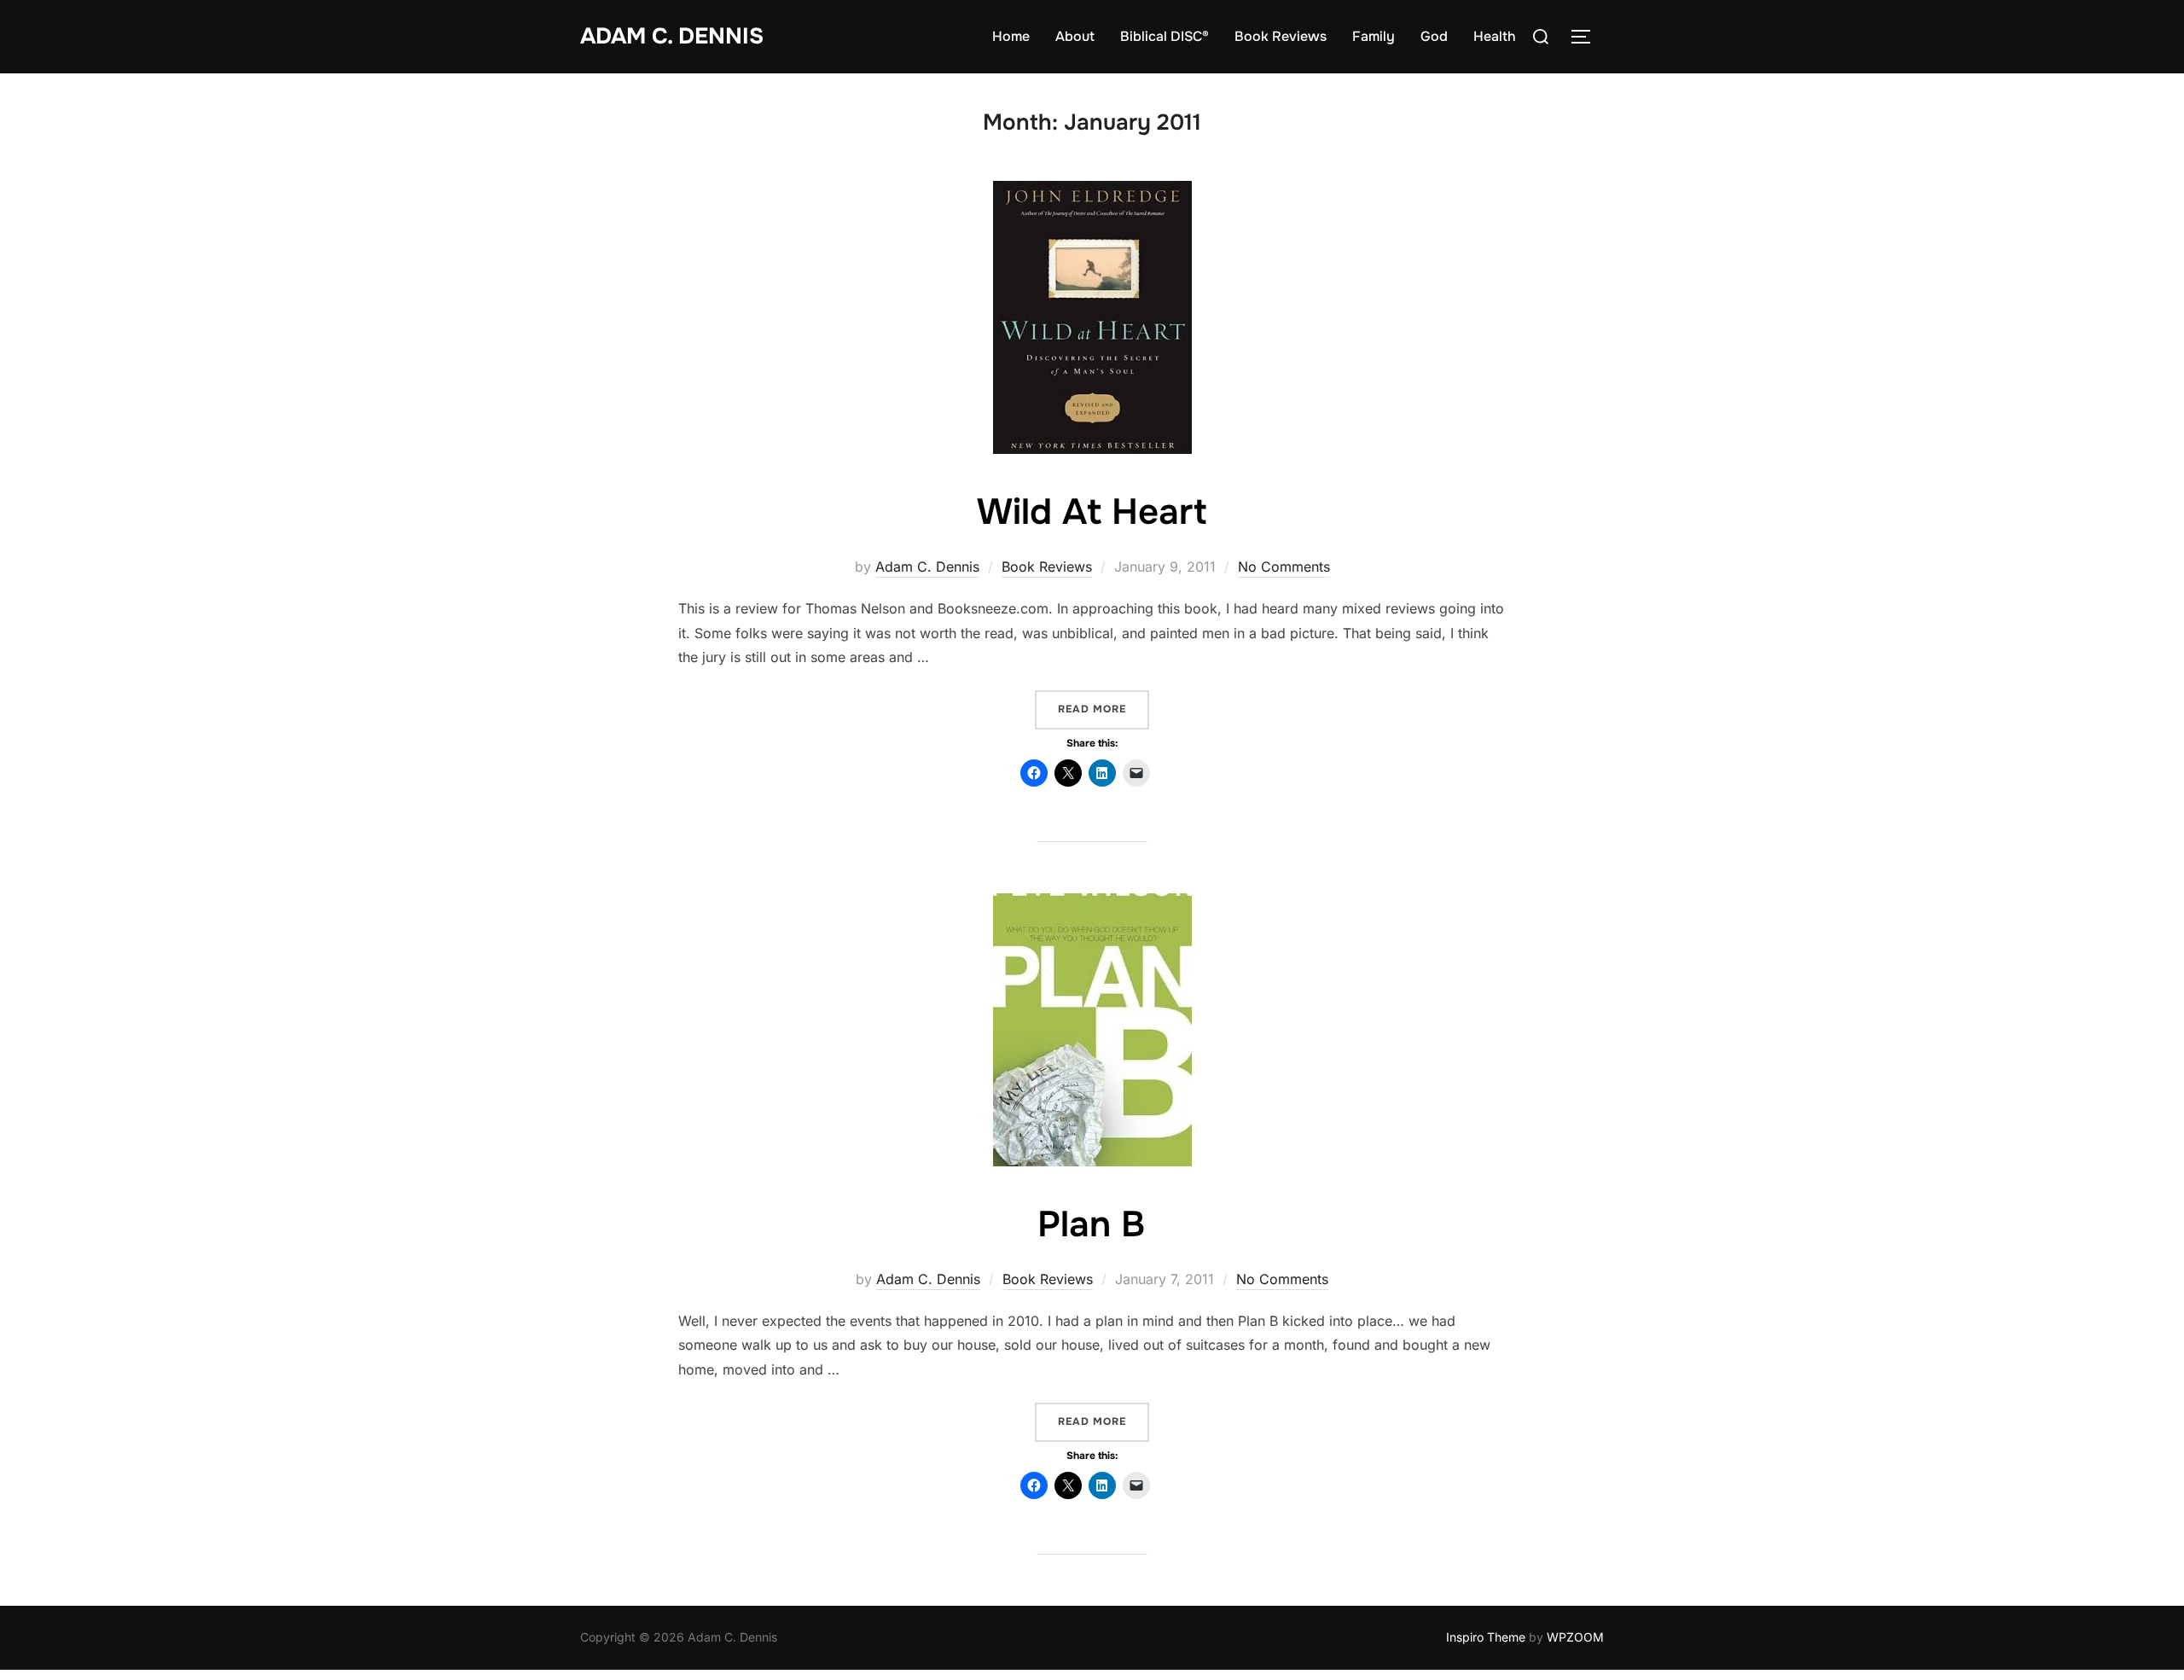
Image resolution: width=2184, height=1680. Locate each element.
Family (1374, 36)
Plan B (1091, 1224)
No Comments (1284, 567)
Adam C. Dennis (672, 36)
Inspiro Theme (1486, 1637)
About (1075, 36)
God (1434, 36)
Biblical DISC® (1165, 36)
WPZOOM (1575, 1637)
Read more (1104, 709)
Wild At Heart (1092, 512)
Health (1495, 36)
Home (1011, 36)
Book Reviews (1281, 36)
